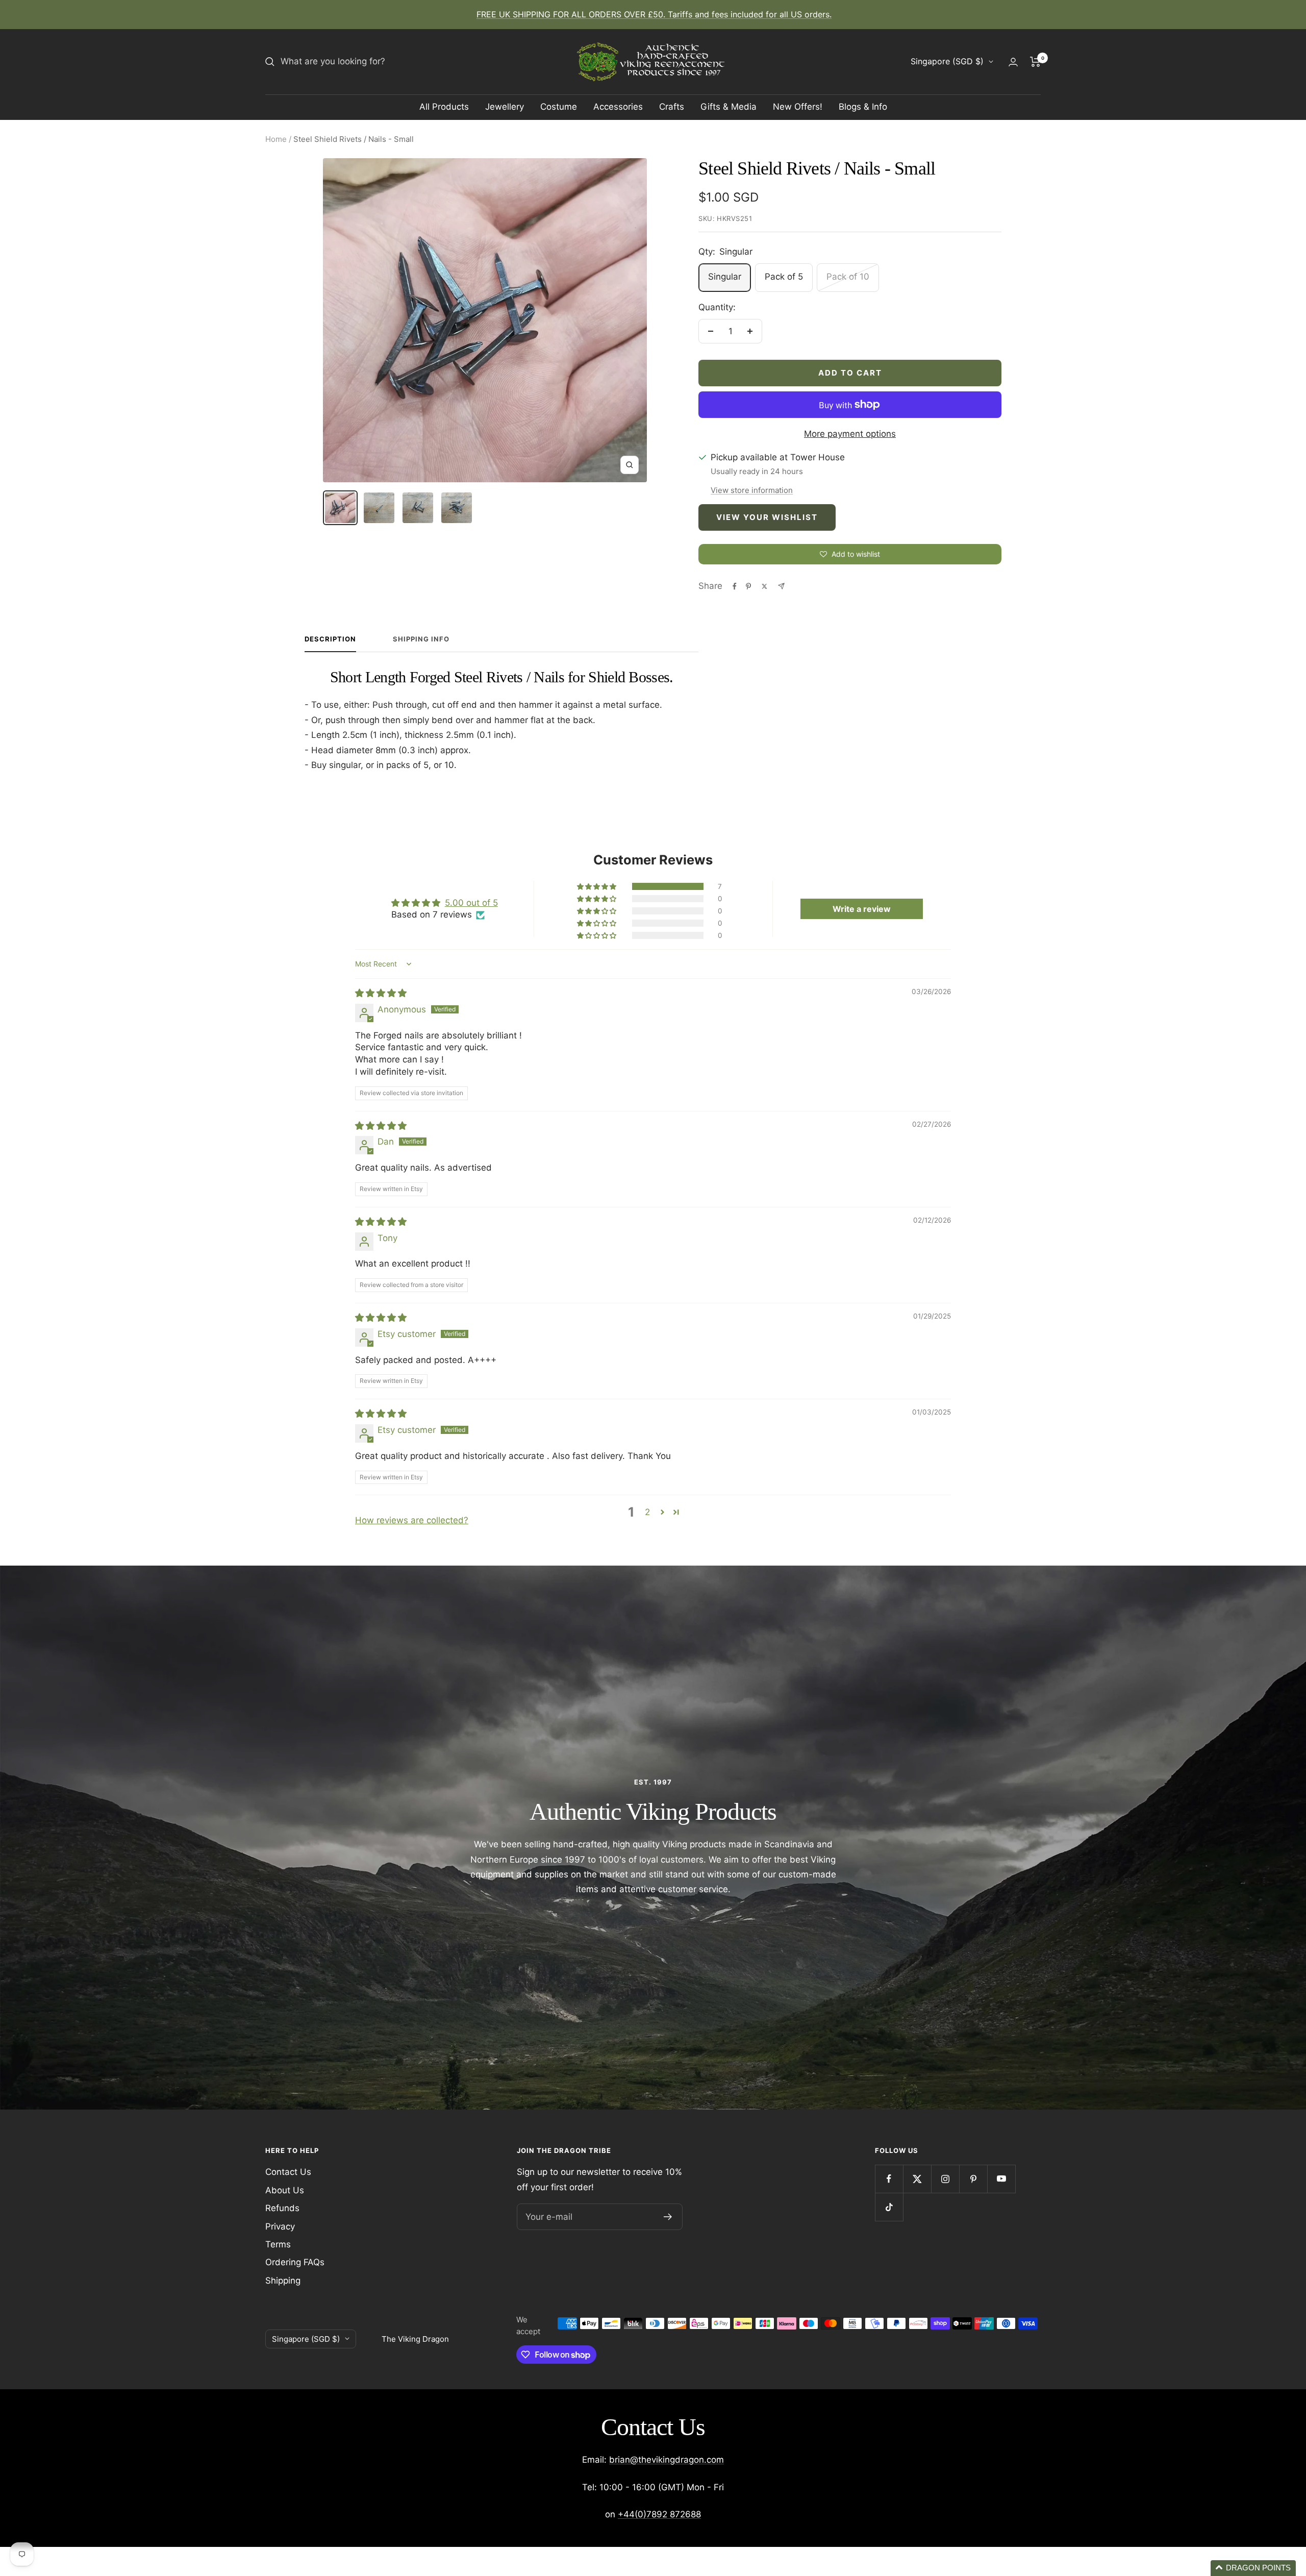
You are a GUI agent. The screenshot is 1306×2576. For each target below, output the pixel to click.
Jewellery (505, 107)
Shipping (283, 2281)
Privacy (280, 2226)
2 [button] (647, 1512)
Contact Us (288, 2172)
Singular (725, 277)
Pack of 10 (848, 277)
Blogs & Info (863, 107)
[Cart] (1035, 62)
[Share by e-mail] (781, 586)
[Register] (668, 2217)
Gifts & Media (729, 107)
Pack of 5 (784, 277)
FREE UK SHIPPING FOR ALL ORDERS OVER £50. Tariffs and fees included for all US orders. (654, 14)
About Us (285, 2190)
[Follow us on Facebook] (889, 2179)
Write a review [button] (862, 909)
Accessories (618, 107)
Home (276, 139)
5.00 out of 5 (471, 903)
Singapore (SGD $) (947, 61)
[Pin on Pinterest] (748, 586)
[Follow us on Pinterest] (973, 2179)
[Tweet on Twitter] (764, 586)
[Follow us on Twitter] (917, 2179)
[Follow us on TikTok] (889, 2207)
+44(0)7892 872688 (659, 2514)
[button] (597, 886)
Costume (559, 107)
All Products (444, 107)
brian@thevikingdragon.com (667, 2460)
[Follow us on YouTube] (1001, 2179)
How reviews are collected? (412, 1520)
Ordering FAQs (295, 2262)
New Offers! (798, 107)
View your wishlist (767, 517)
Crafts (672, 107)
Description (330, 639)
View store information (752, 490)
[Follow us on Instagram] (945, 2179)
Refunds (282, 2208)
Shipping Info (421, 639)
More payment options (850, 434)
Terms (278, 2244)
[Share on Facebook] (735, 586)
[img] (381, 993)
